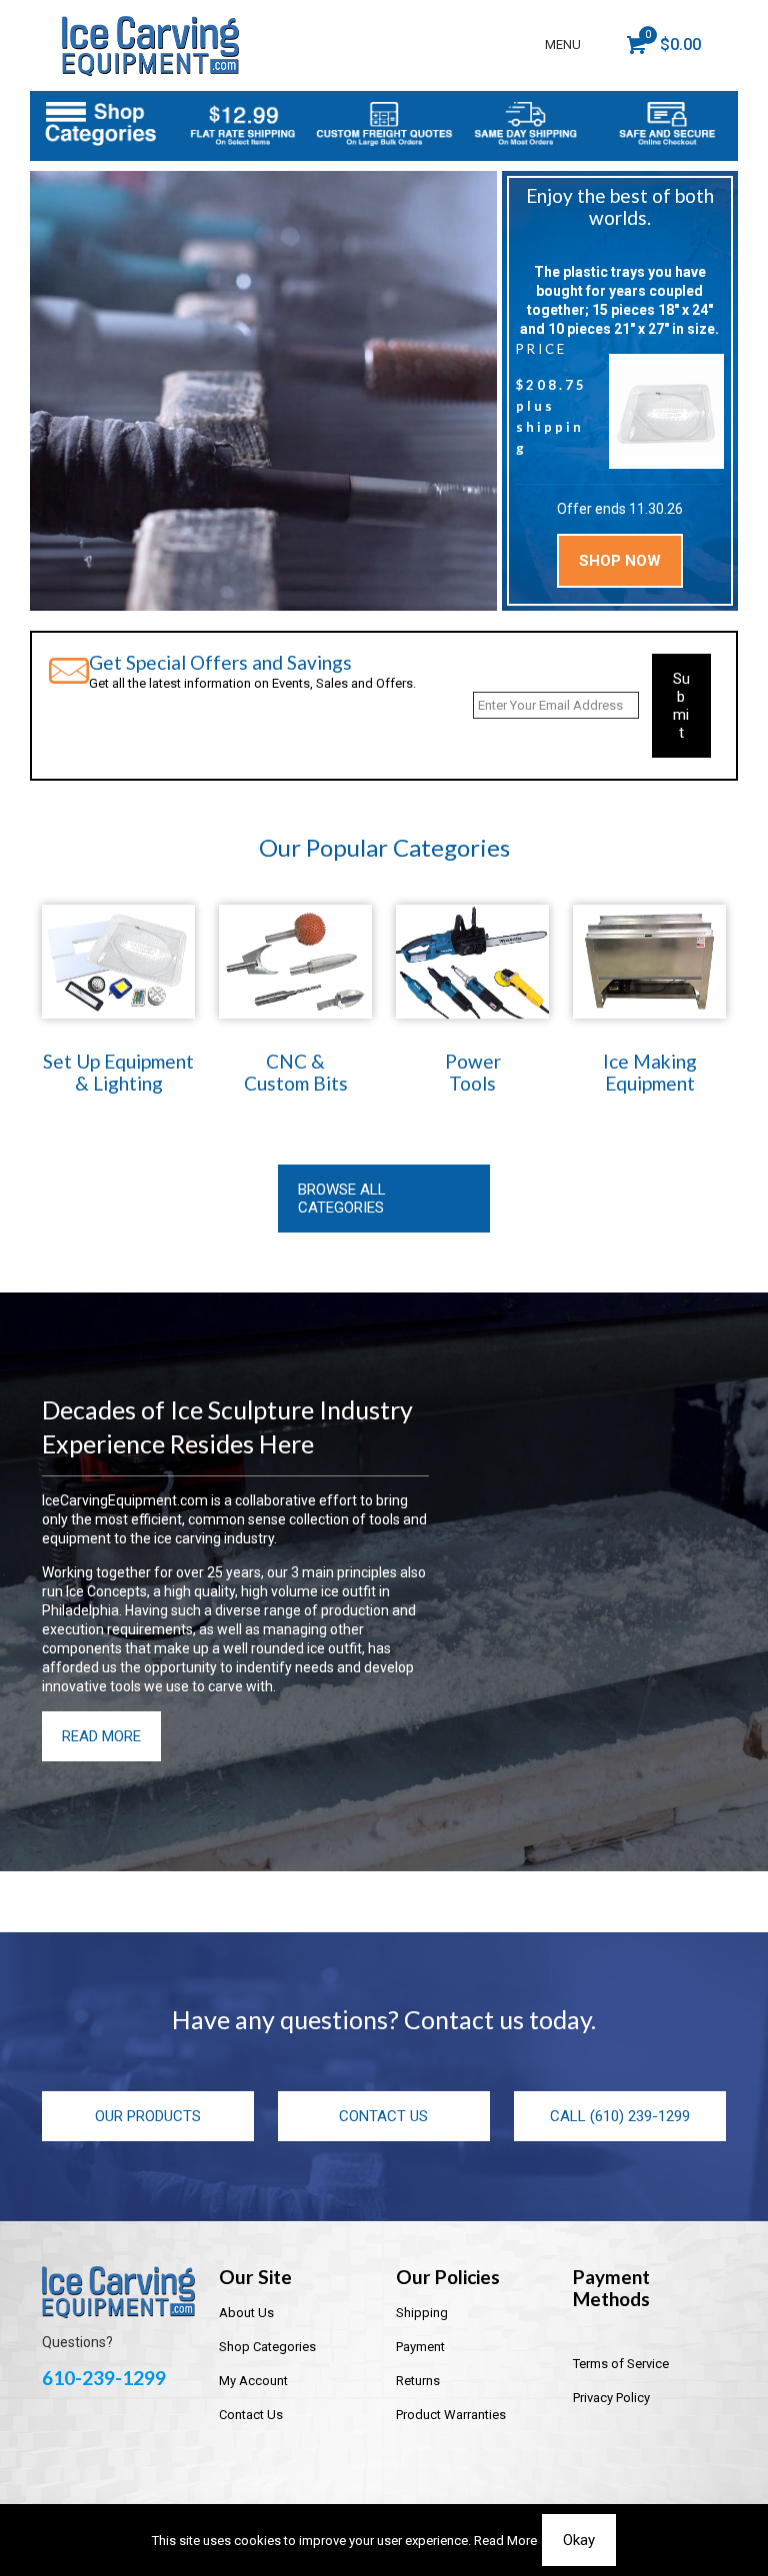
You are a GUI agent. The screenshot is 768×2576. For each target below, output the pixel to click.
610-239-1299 (104, 2378)
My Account (253, 2381)
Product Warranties (451, 2415)
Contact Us (251, 2415)
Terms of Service (621, 2364)
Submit (681, 706)
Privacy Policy (611, 2398)
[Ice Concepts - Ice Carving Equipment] (150, 45)
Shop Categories (267, 2347)
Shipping (422, 2313)
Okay (579, 2540)
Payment (420, 2347)
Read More (505, 2541)
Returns (418, 2381)
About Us (246, 2313)
